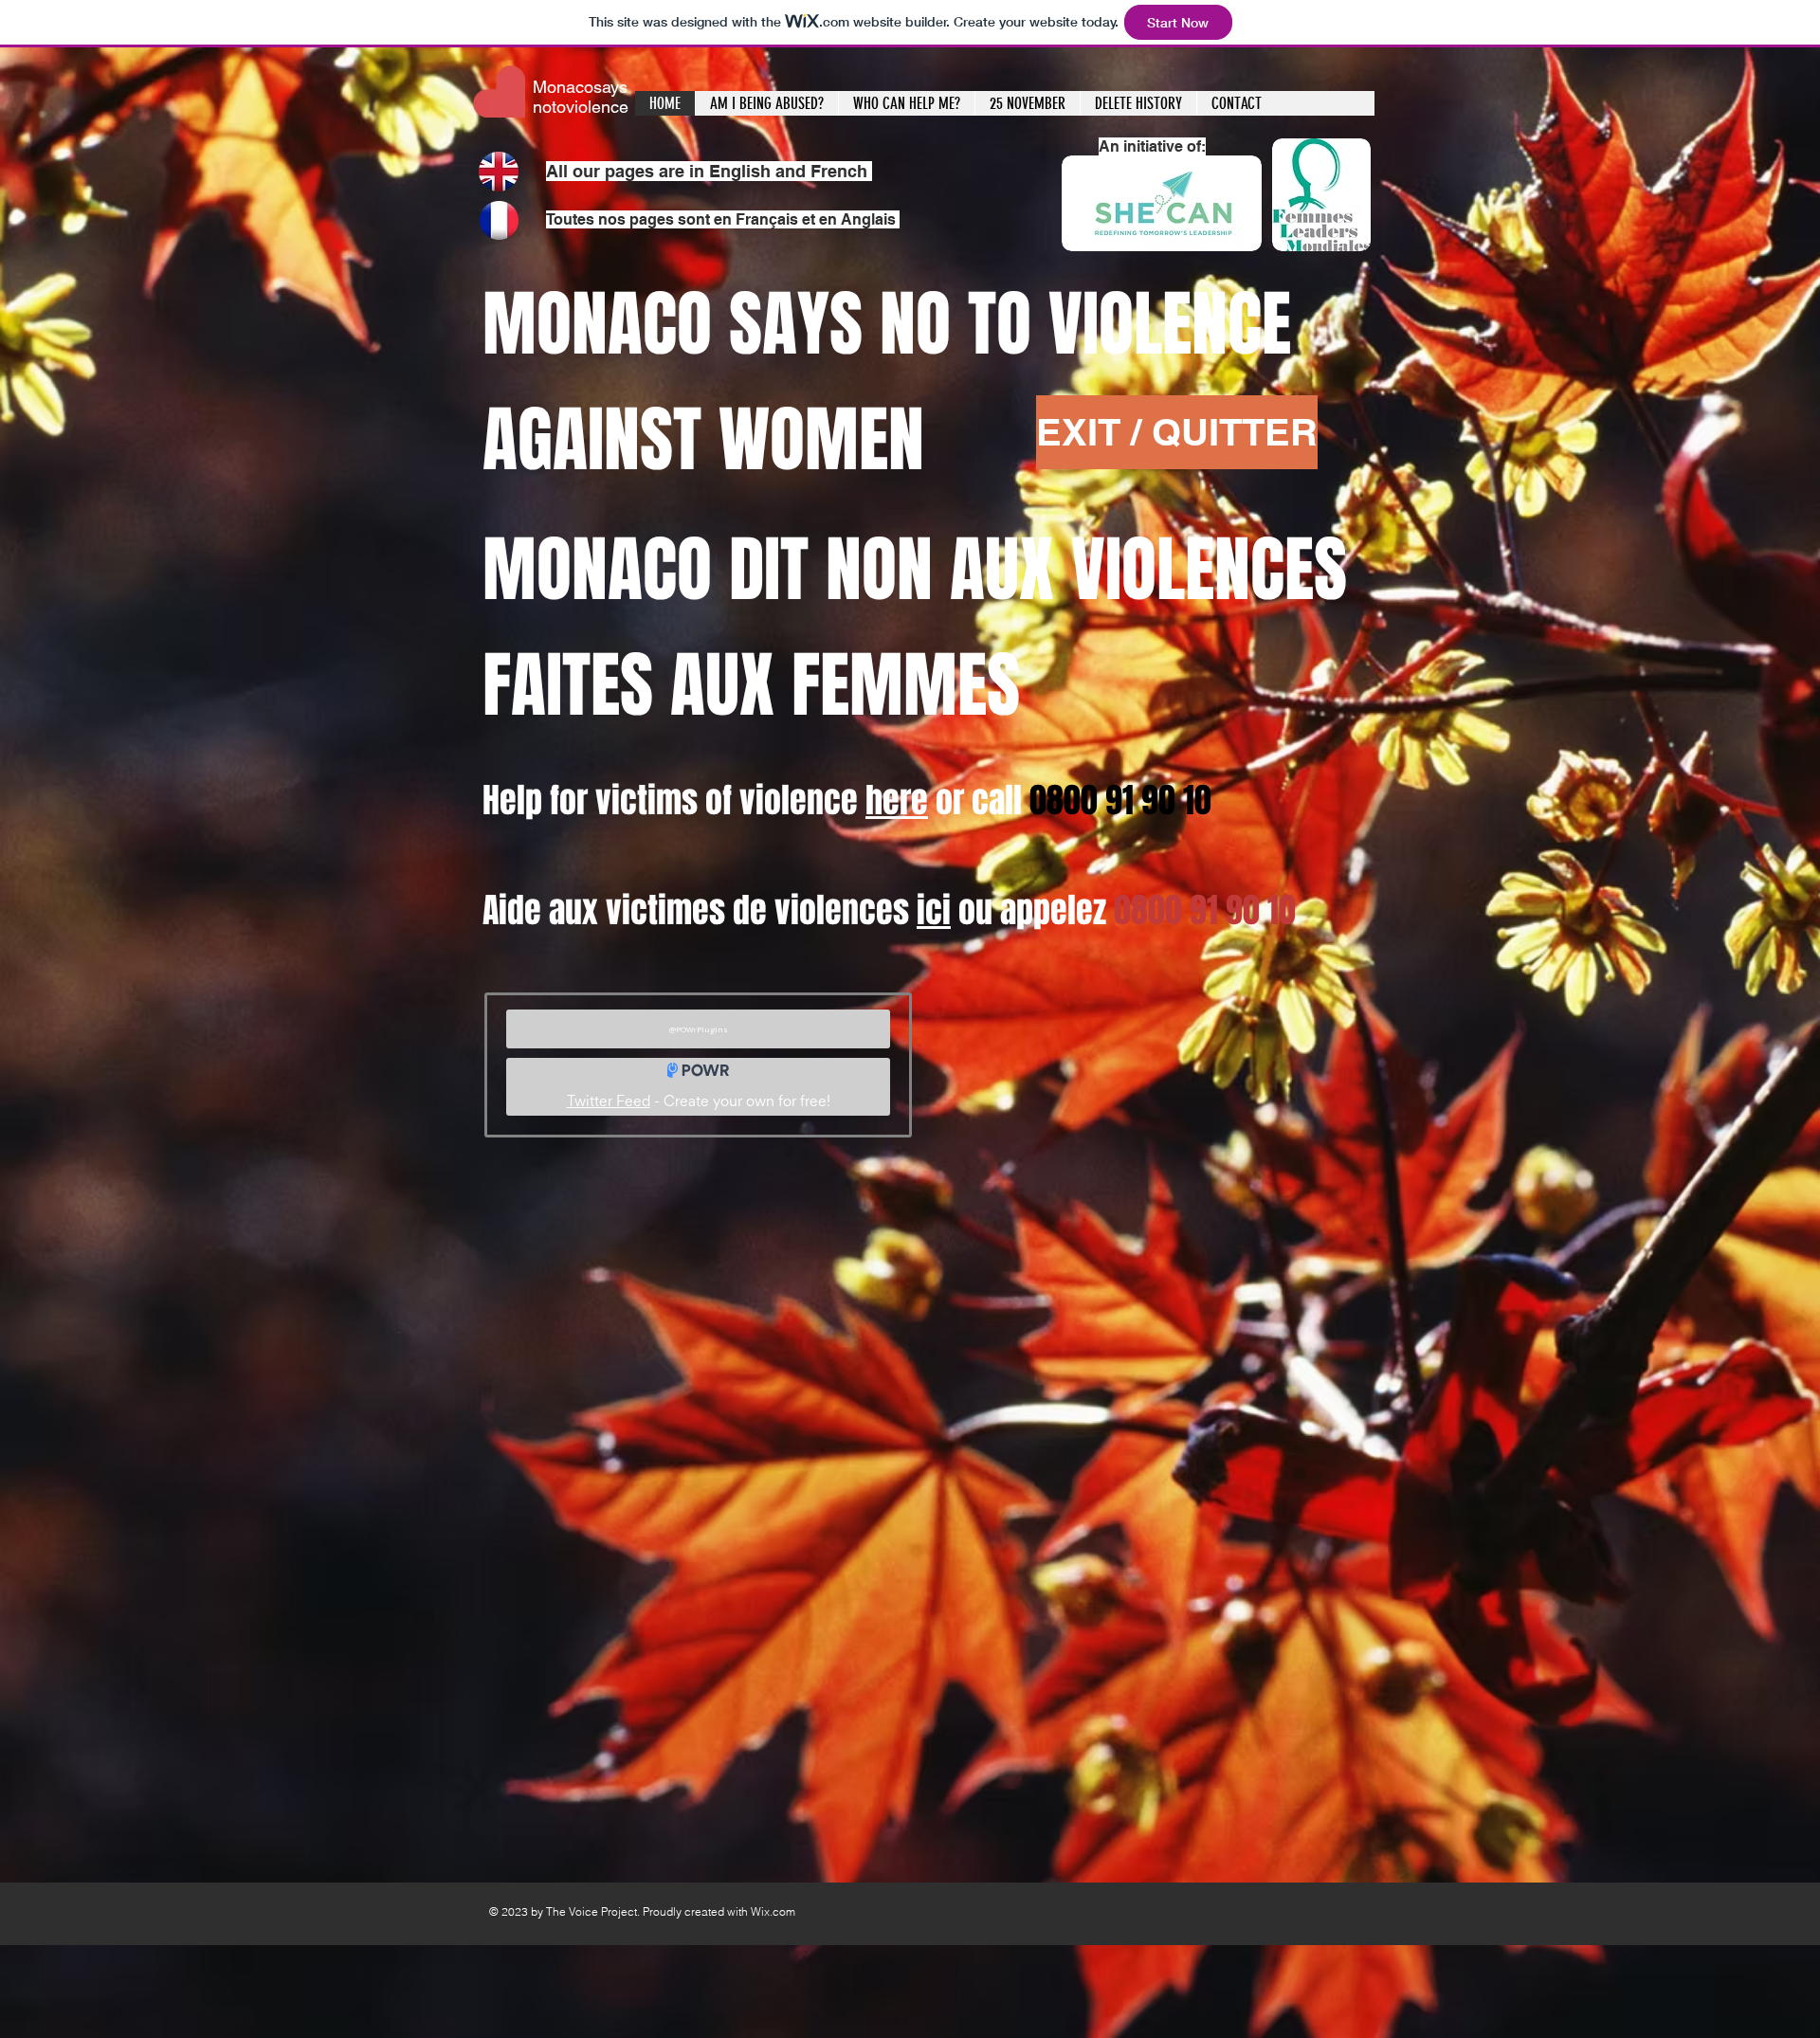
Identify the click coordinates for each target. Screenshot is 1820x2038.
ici (934, 910)
